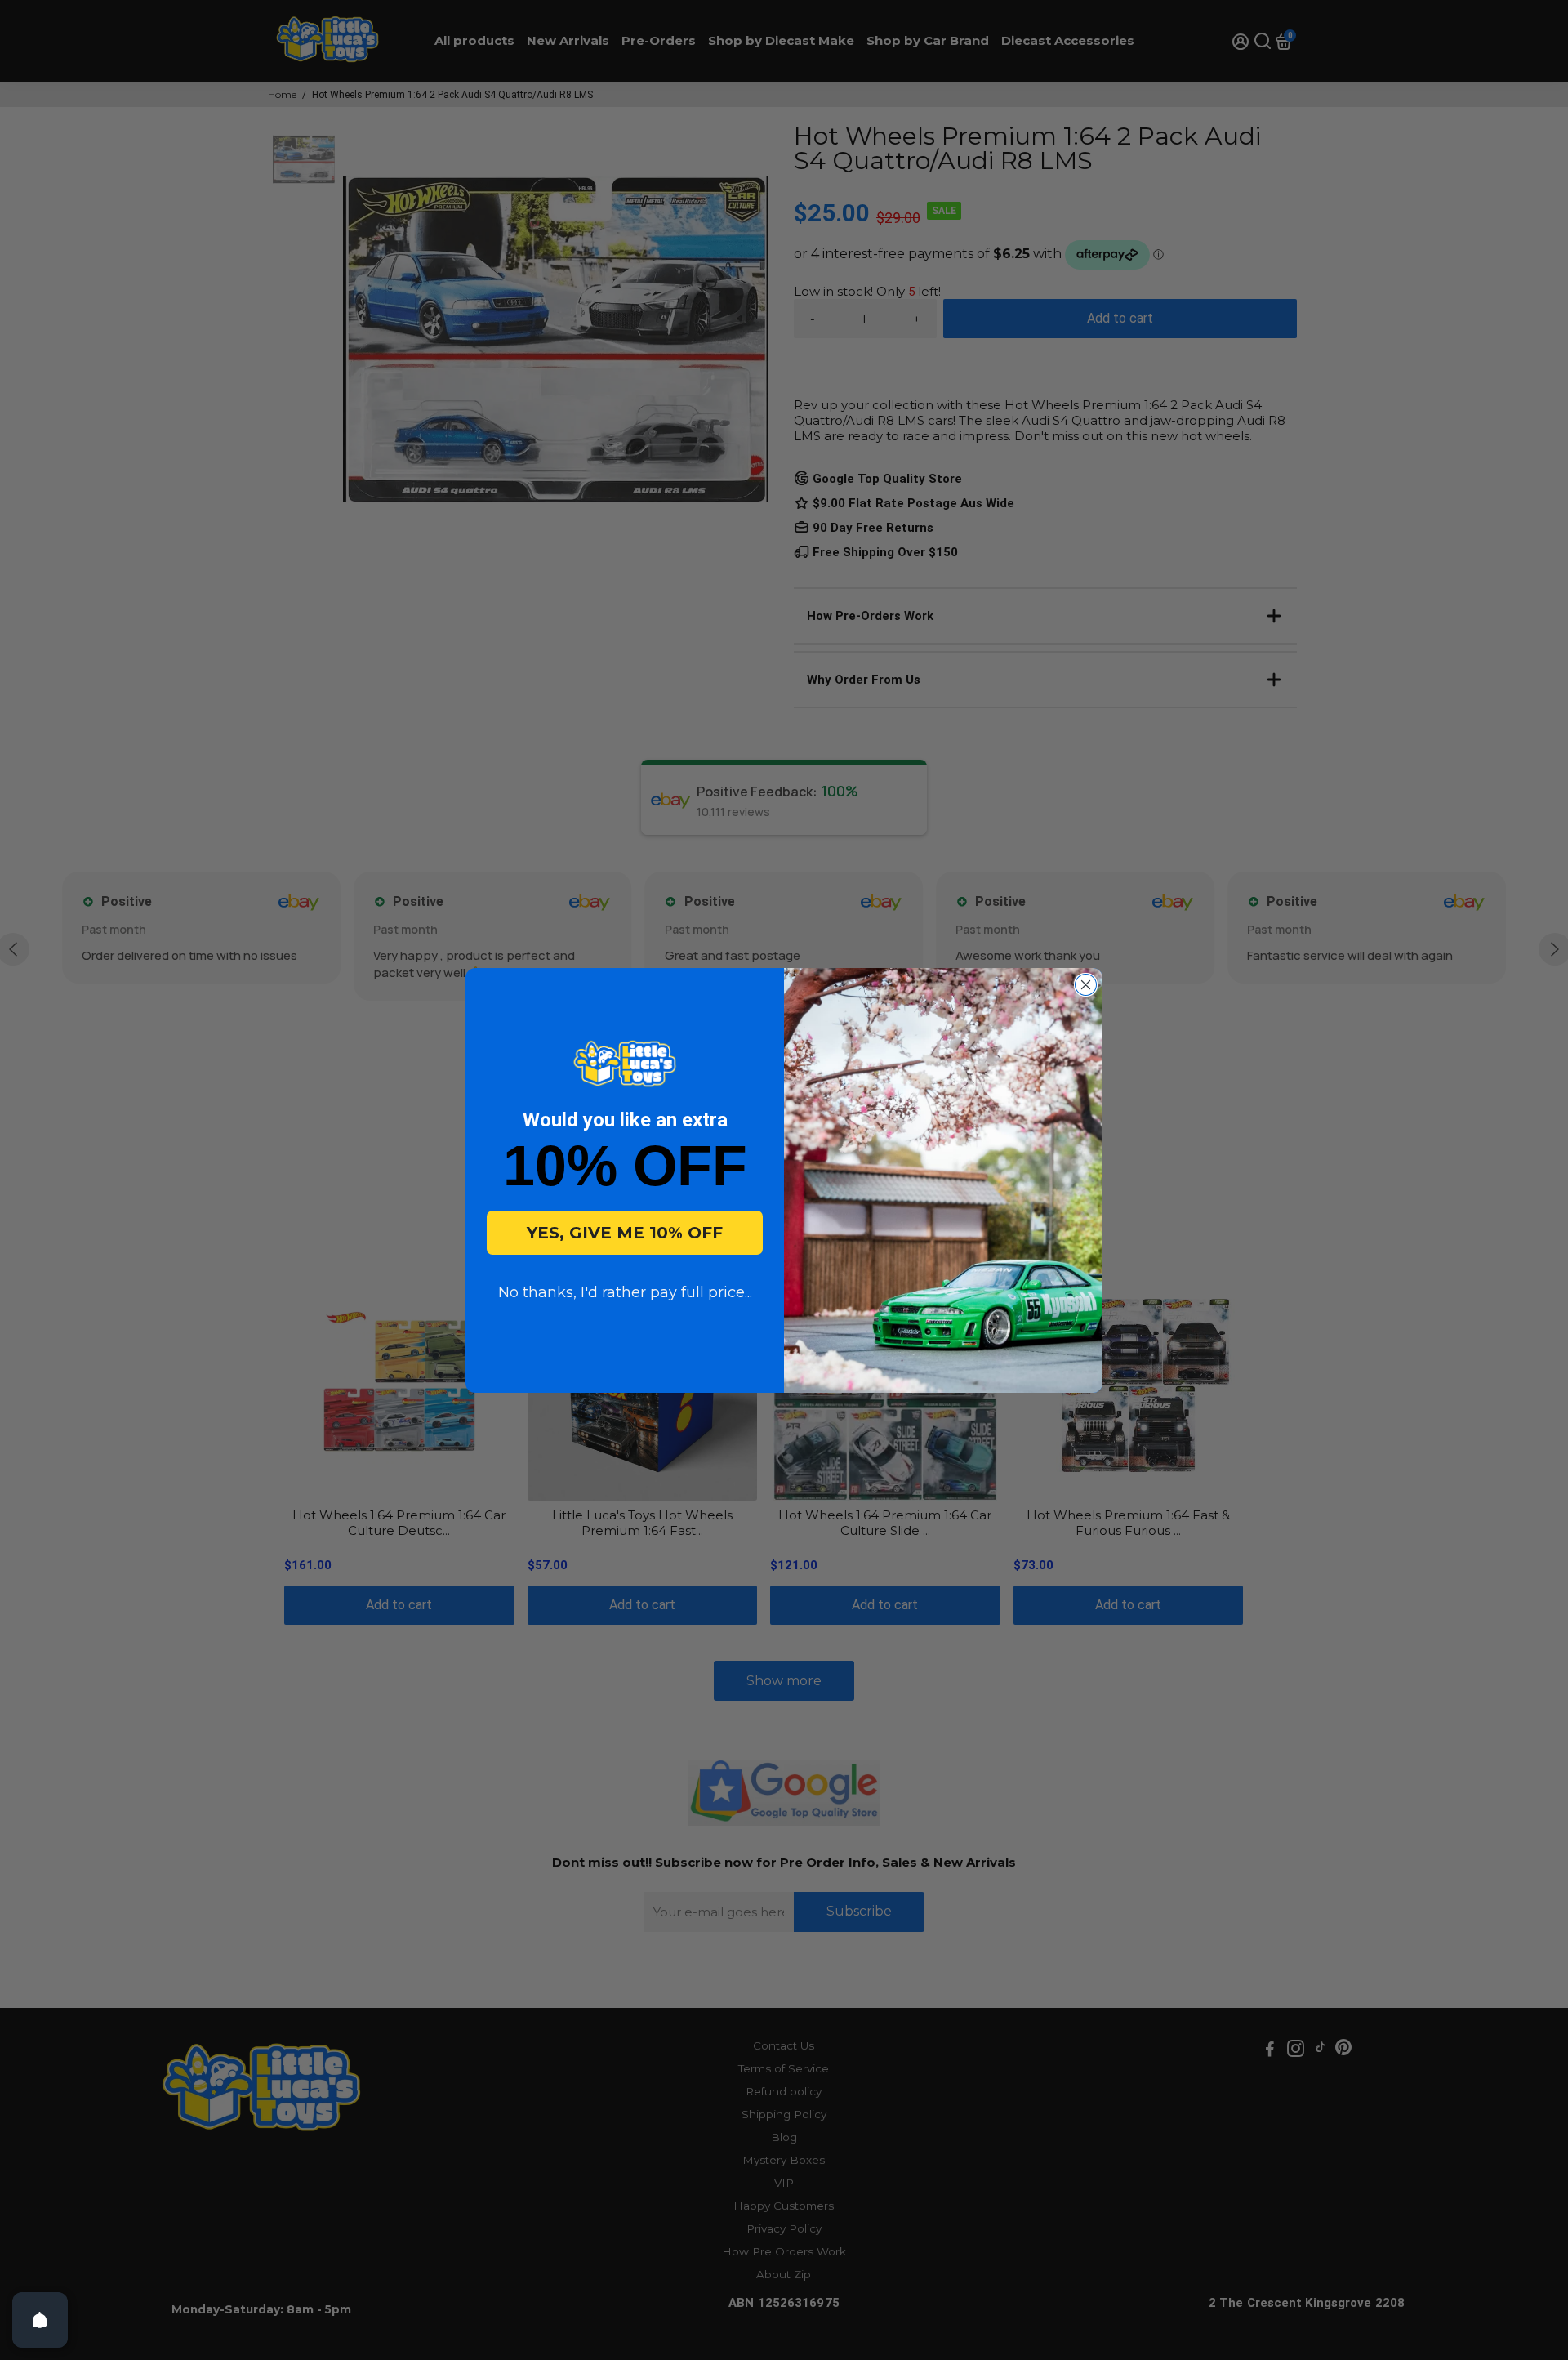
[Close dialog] (1086, 985)
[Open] (40, 2320)
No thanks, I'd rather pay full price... (625, 1292)
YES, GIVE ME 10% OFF (625, 1233)
